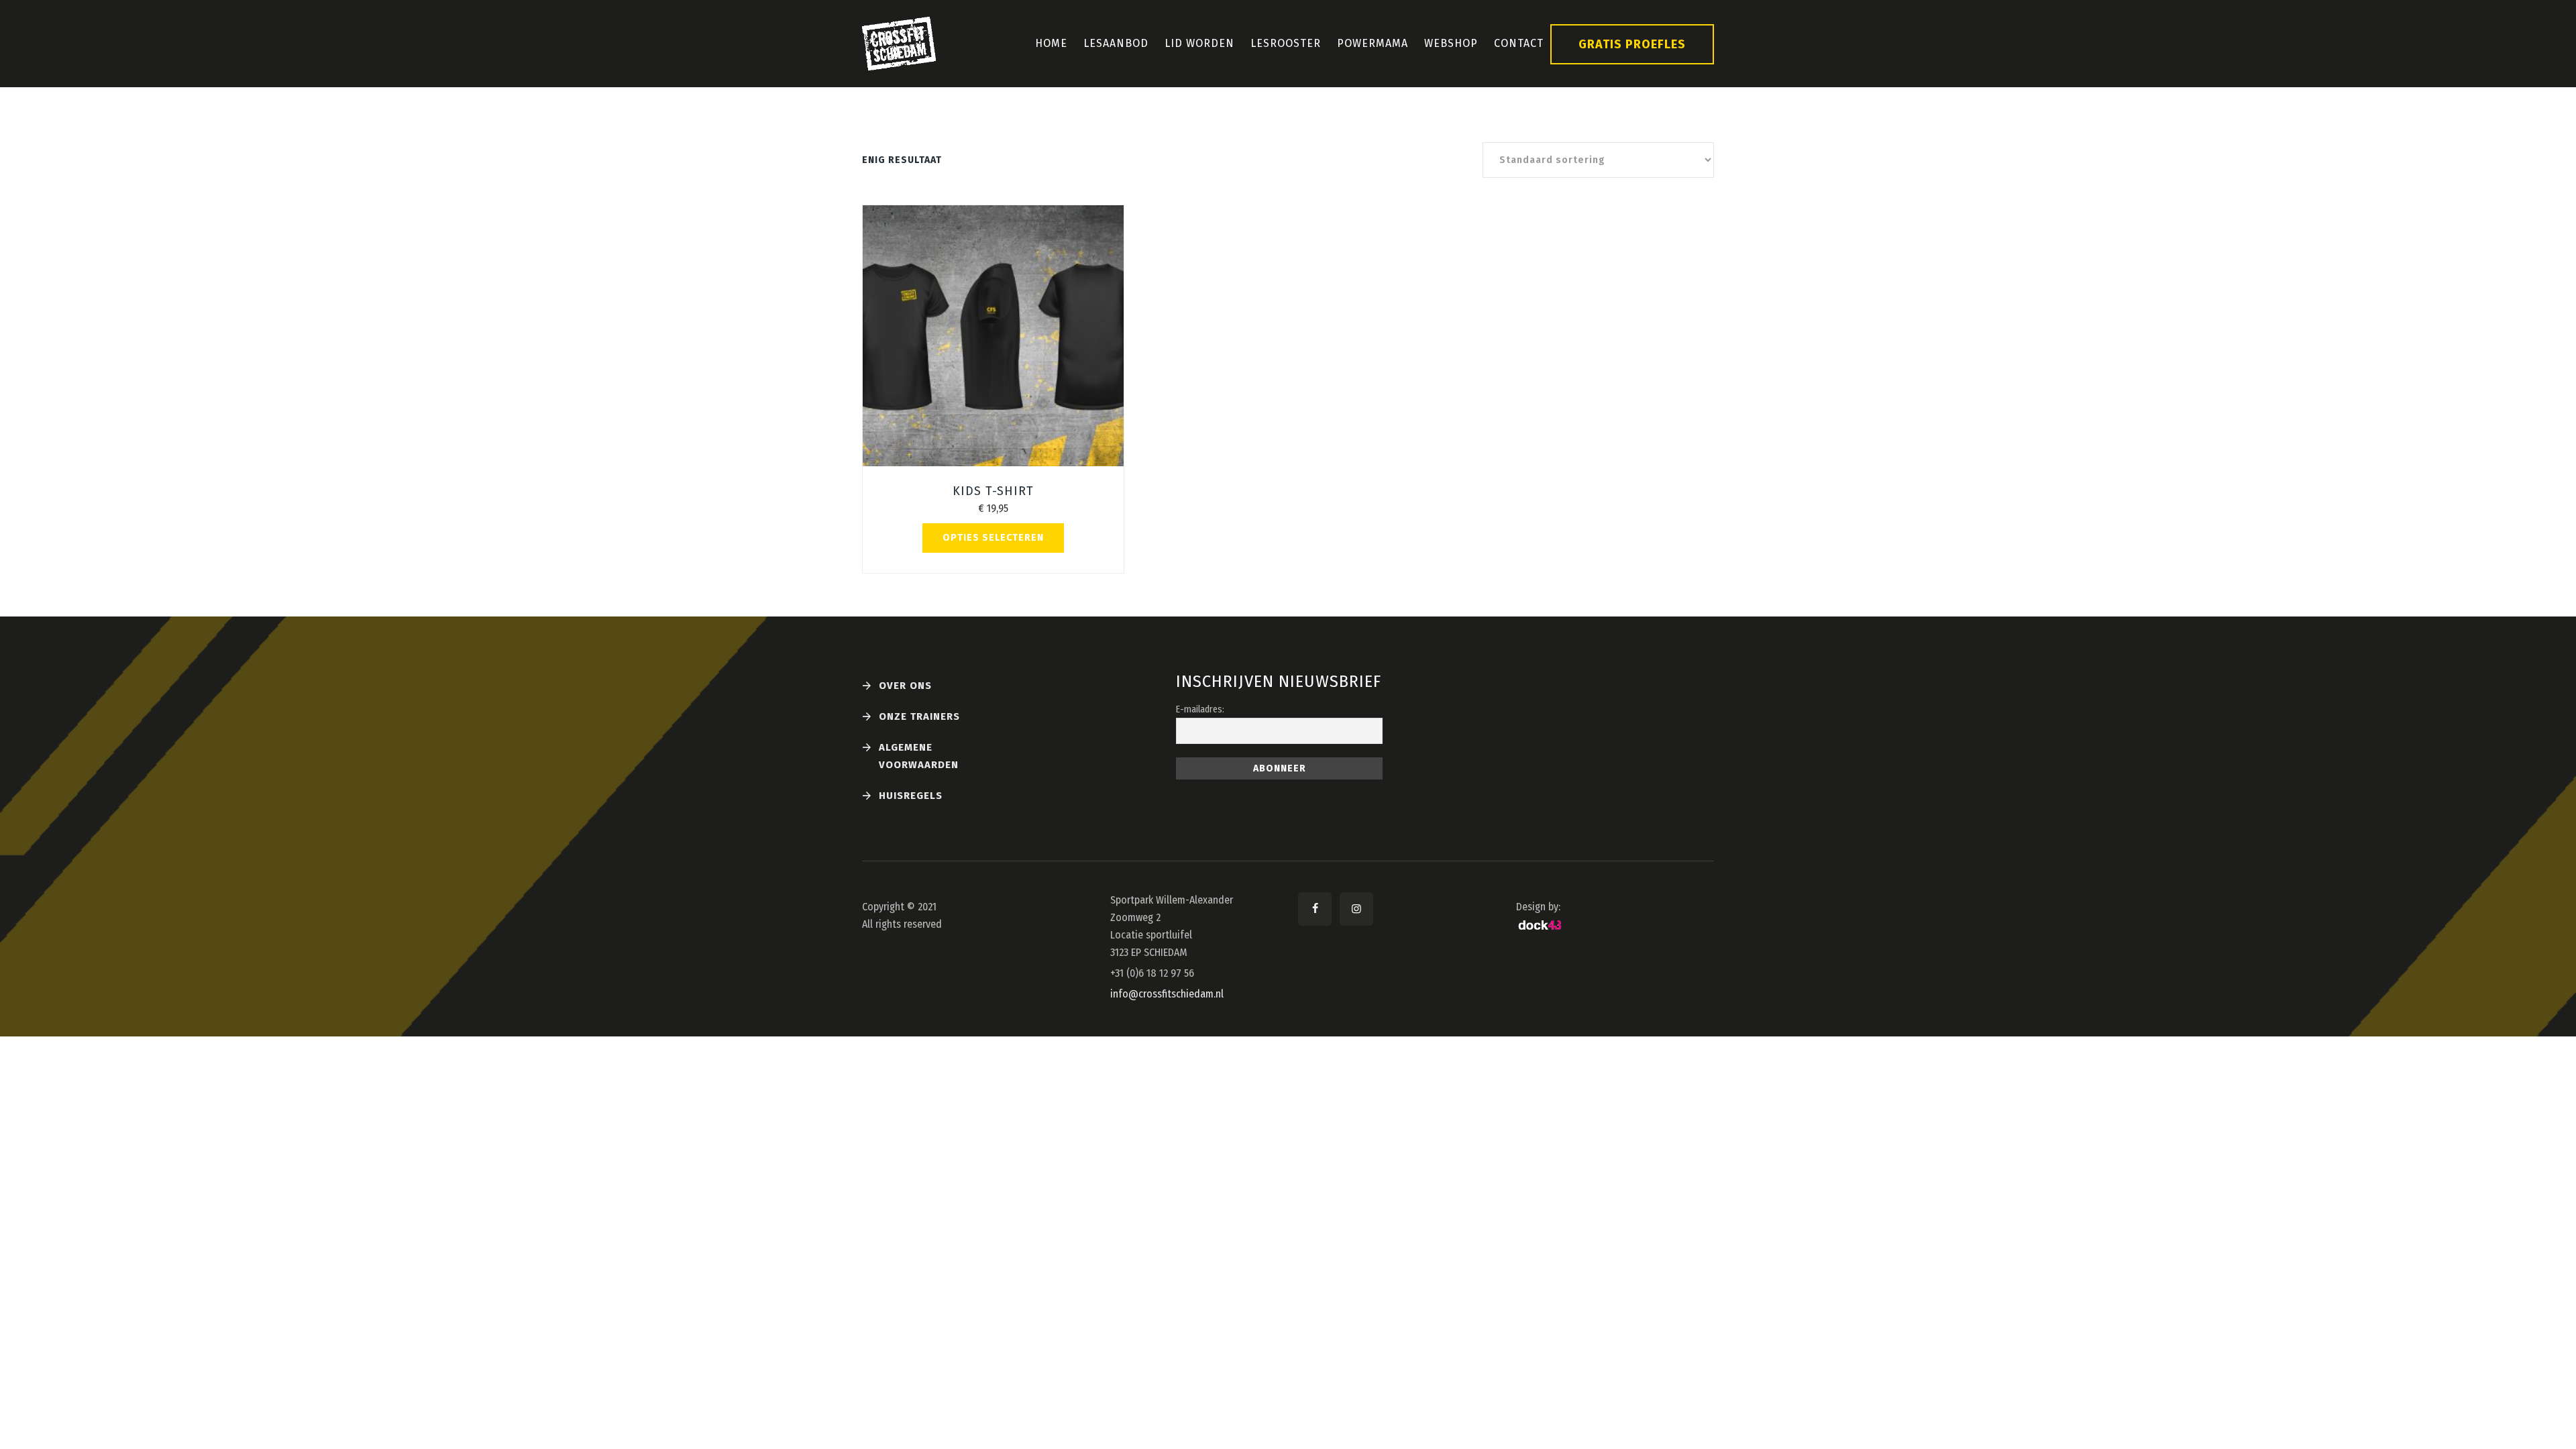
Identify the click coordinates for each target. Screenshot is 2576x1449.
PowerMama (1373, 43)
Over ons (905, 686)
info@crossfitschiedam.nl (1167, 994)
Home (1051, 43)
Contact (1519, 43)
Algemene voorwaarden (919, 756)
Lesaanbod (1116, 43)
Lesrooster (1286, 43)
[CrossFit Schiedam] (899, 44)
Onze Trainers (919, 716)
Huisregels (911, 796)
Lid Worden (1199, 43)
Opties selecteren (993, 538)
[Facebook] (1315, 909)
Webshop (1451, 43)
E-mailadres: (1200, 709)
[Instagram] (1356, 909)
